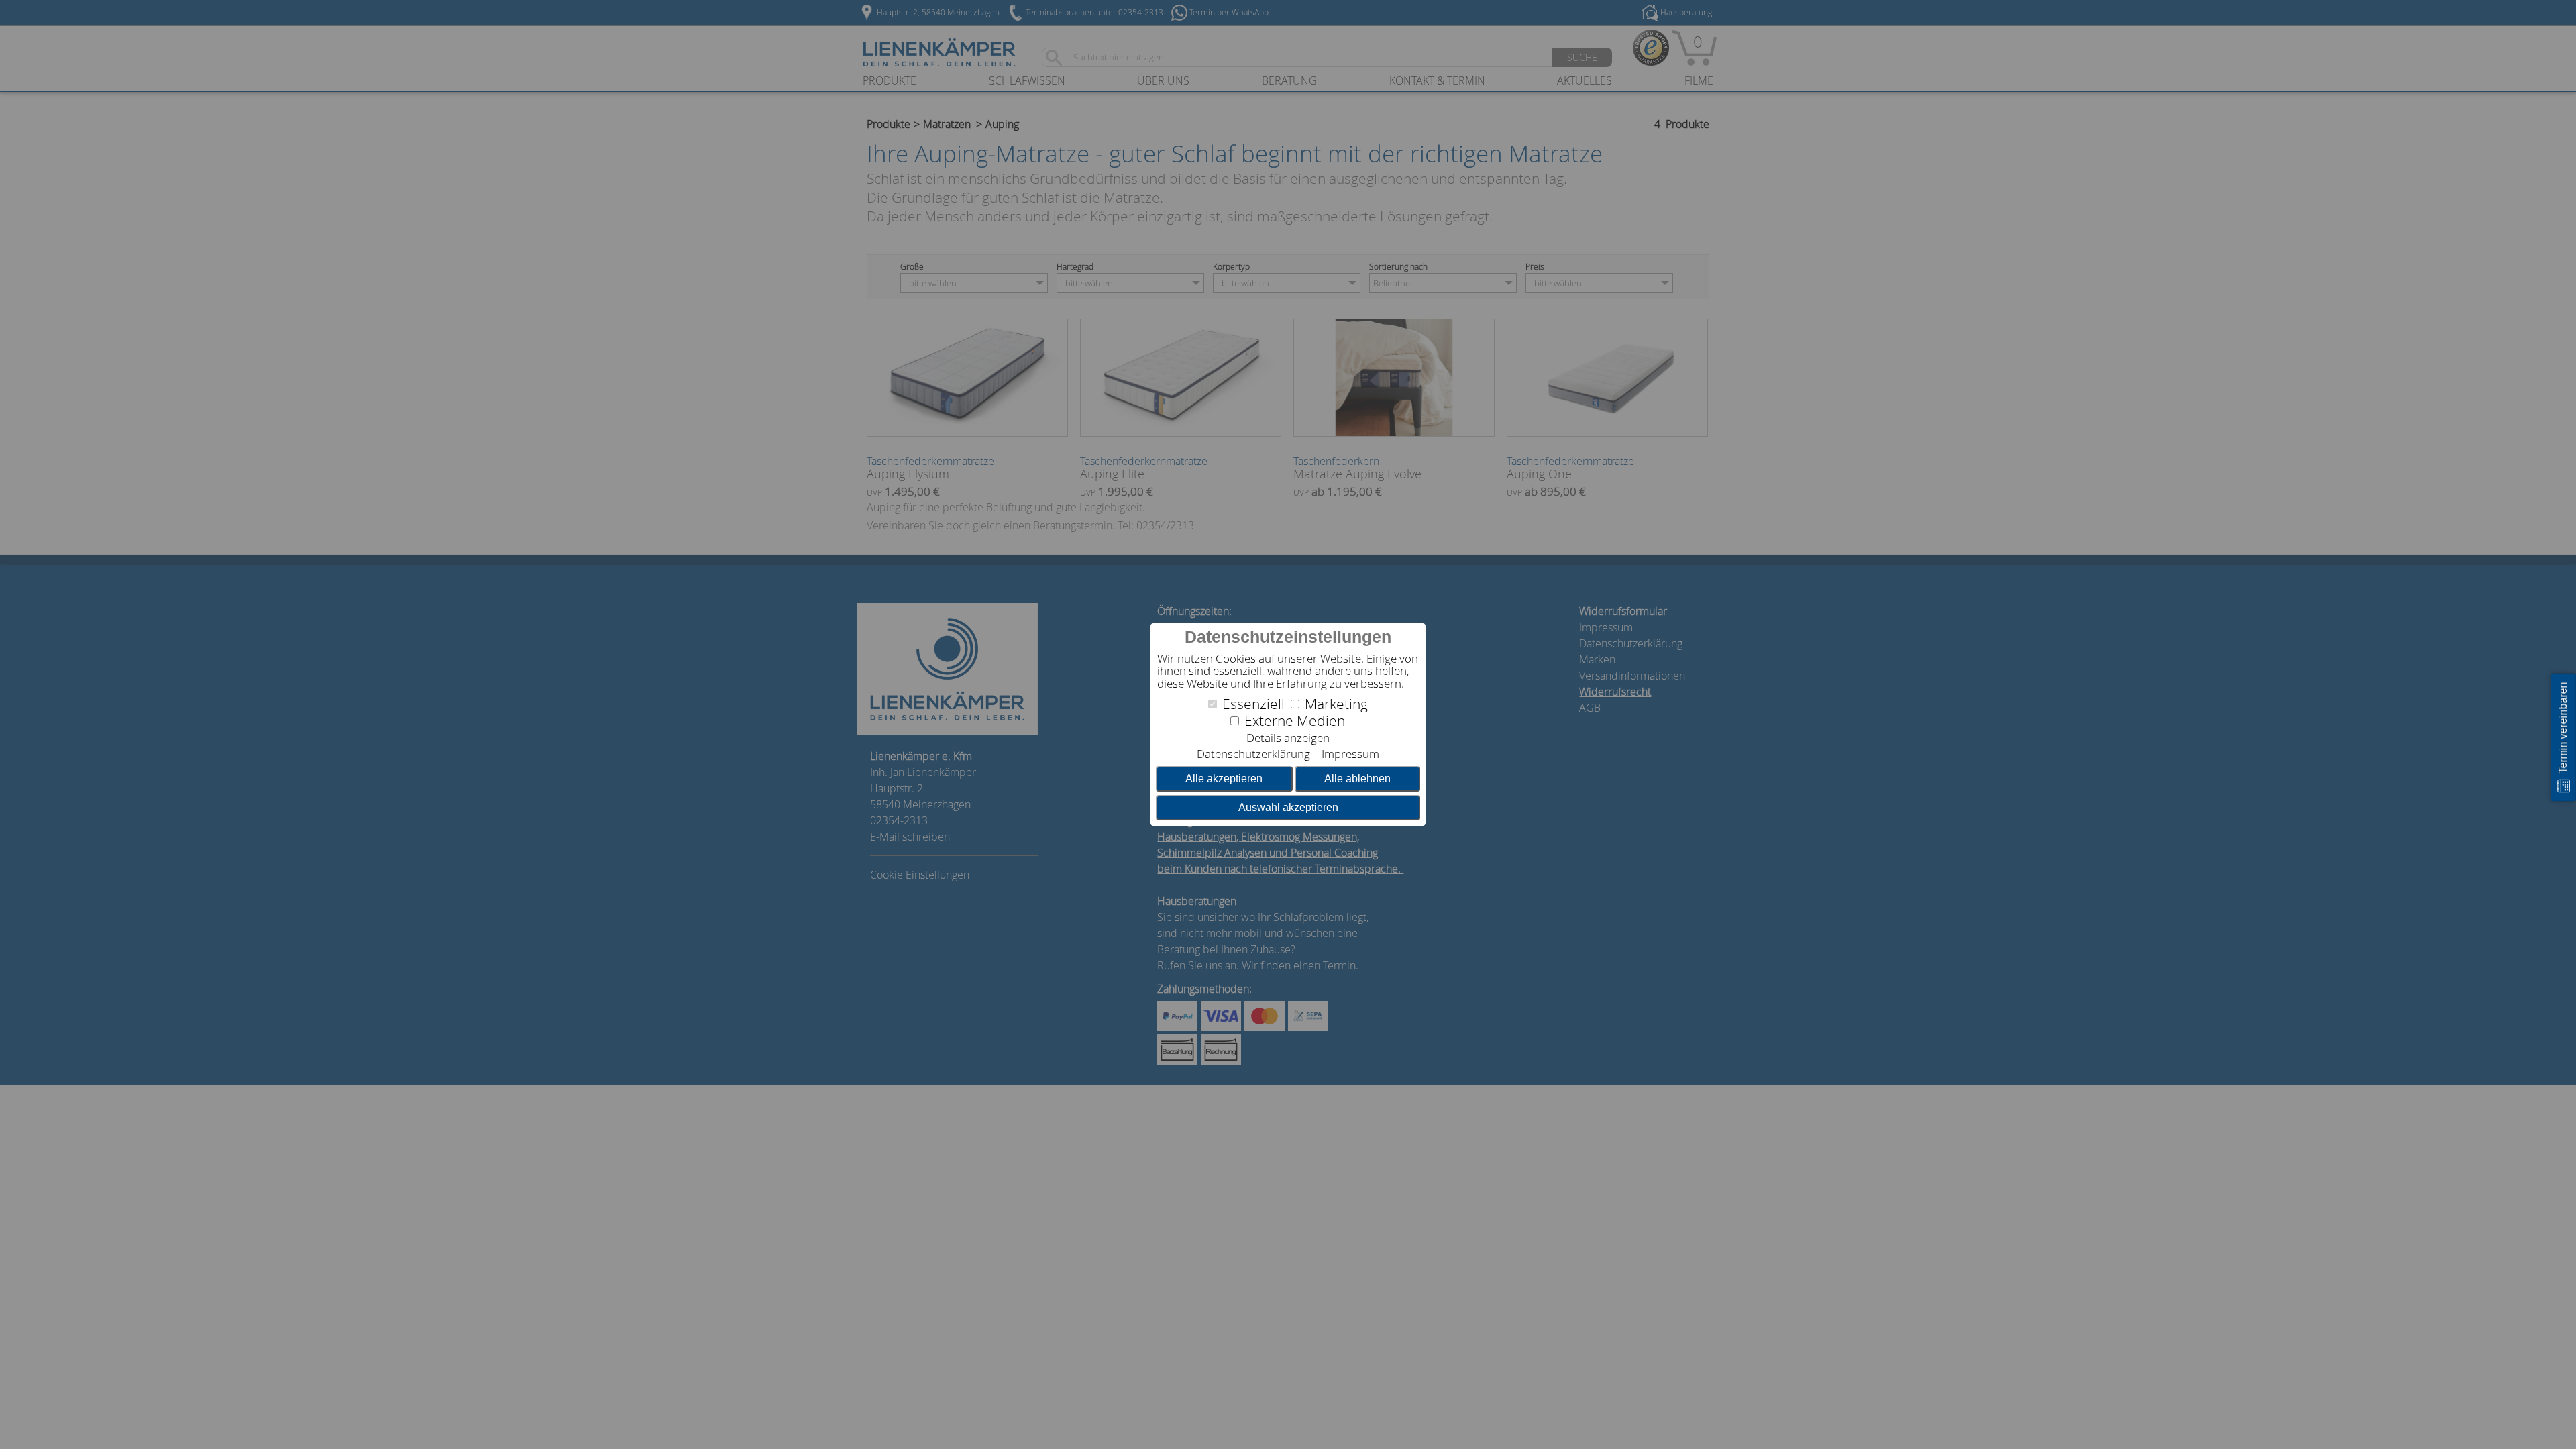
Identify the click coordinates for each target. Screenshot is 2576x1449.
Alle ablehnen (1357, 779)
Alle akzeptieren (1224, 779)
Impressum (1350, 754)
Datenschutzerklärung (1253, 754)
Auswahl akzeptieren (1288, 807)
